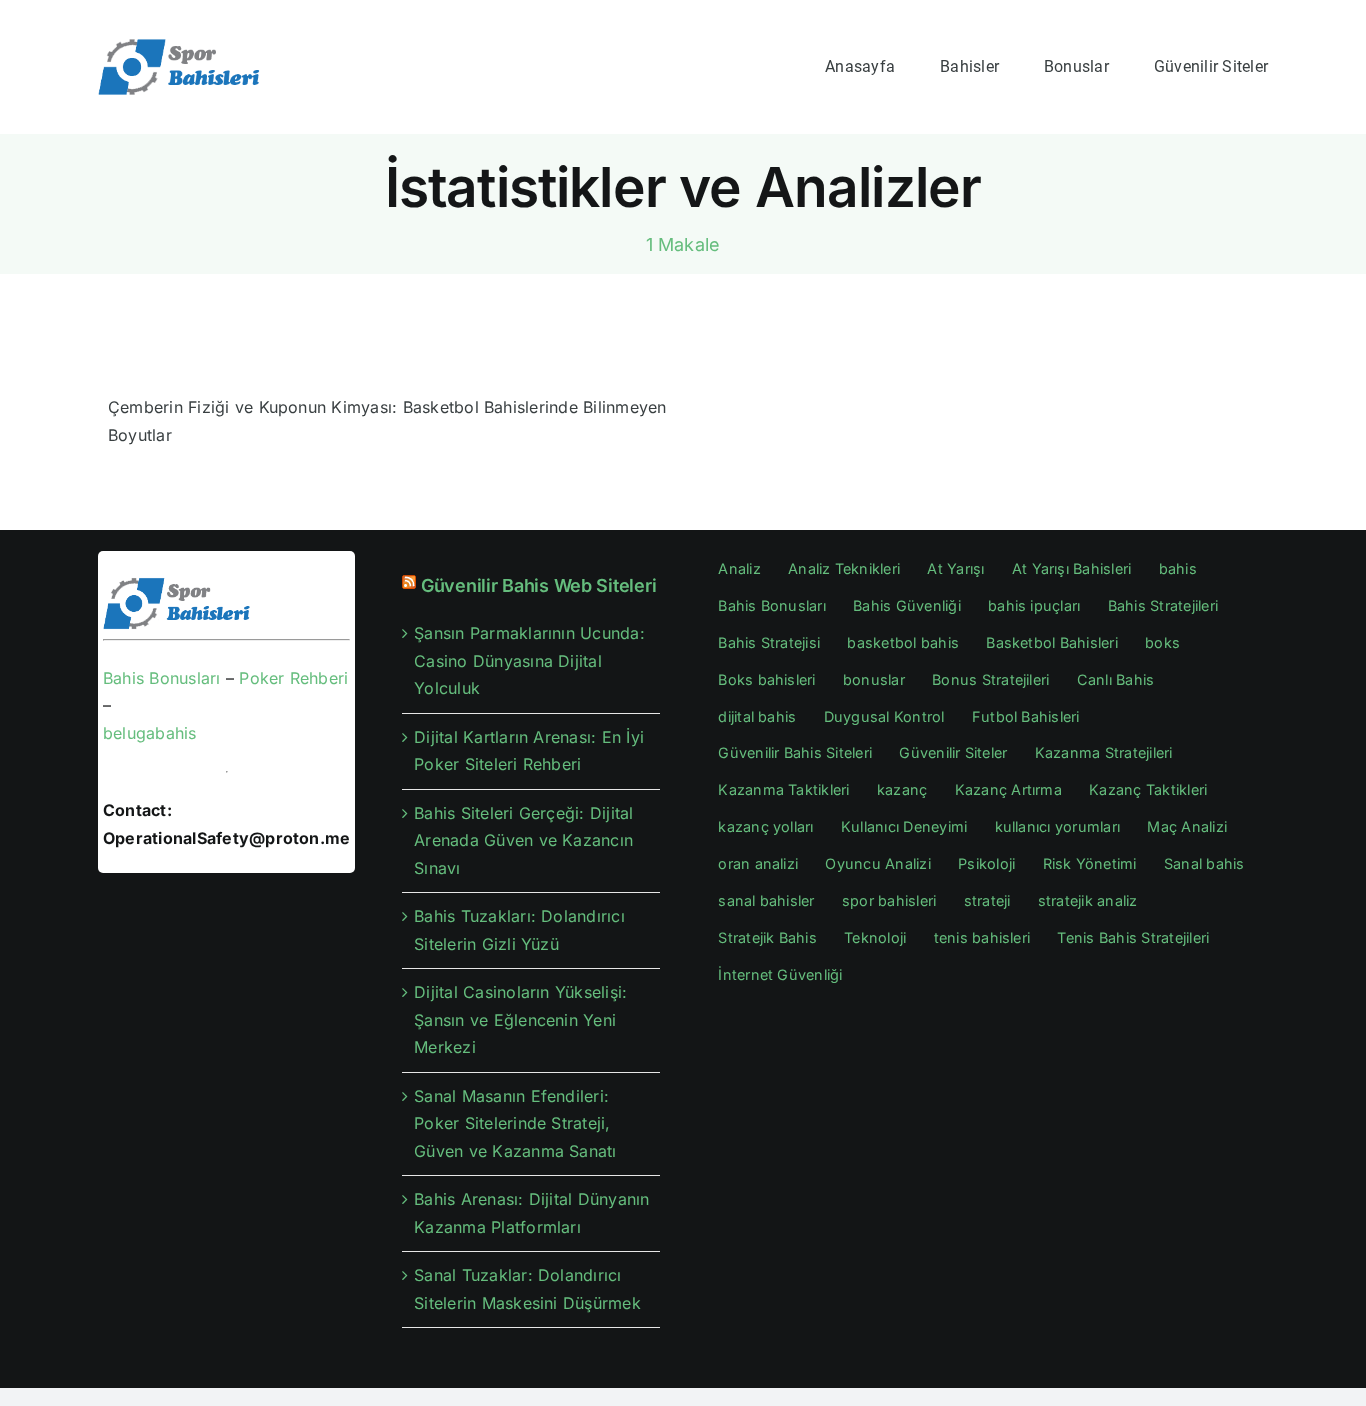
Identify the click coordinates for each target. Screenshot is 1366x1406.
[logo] (180, 45)
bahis (1178, 568)
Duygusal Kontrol (884, 716)
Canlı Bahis (1116, 679)
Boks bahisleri (766, 679)
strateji (987, 900)
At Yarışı (955, 568)
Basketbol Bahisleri (1052, 642)
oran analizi (758, 863)
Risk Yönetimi (1090, 863)
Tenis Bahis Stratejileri (1133, 937)
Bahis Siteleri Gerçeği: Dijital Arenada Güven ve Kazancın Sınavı (523, 840)
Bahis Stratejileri (1163, 605)
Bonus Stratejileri (990, 679)
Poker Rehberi (293, 678)
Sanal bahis (1204, 863)
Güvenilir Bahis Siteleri (795, 752)
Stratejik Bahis (767, 937)
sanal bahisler (766, 900)
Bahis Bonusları (162, 678)
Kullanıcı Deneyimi (904, 826)
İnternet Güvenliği (780, 974)
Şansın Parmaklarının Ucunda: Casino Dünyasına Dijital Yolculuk (529, 660)
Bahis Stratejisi (769, 642)
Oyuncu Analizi (877, 863)
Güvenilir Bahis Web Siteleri (538, 585)
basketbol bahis (903, 642)
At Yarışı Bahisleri (1072, 568)
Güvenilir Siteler (953, 752)
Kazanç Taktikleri (1148, 789)
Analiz (739, 568)
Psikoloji (986, 863)
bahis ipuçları (1034, 605)
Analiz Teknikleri (844, 568)
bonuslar (874, 679)
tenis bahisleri (982, 937)
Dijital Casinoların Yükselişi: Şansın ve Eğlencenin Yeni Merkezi (520, 1019)
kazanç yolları (765, 826)
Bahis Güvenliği (907, 605)
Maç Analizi (1187, 826)
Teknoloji (875, 937)
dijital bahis (757, 716)
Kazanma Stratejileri (1104, 752)
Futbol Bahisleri (1026, 716)
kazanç (902, 789)
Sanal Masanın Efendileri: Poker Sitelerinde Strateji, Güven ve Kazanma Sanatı (515, 1123)
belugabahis (150, 733)
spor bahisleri (889, 900)
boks (1162, 642)
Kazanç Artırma (1008, 789)
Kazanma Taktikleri (783, 789)
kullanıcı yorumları (1058, 826)
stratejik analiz (1088, 900)
